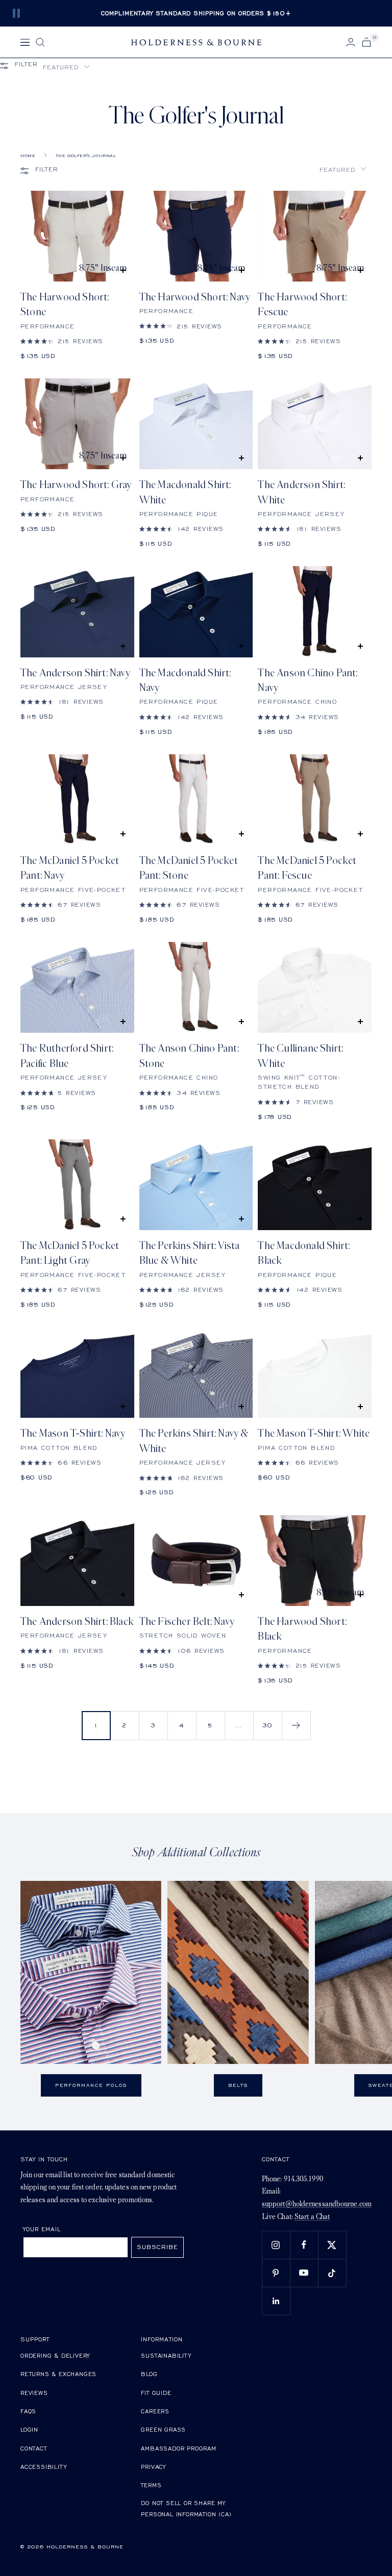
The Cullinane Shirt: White (300, 1056)
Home (28, 156)
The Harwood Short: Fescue (302, 304)
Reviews (34, 2393)
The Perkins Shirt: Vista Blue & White (190, 1253)
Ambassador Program (178, 2448)
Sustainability (166, 2355)
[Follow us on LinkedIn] (276, 2301)
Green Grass (163, 2429)
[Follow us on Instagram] (276, 2245)
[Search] (40, 42)
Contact (34, 2448)
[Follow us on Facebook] (304, 2245)
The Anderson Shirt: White (301, 492)
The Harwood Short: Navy (195, 297)
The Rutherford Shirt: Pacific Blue (67, 1056)
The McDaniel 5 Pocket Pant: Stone (189, 868)
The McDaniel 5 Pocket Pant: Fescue (307, 868)
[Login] (351, 42)
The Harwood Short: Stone (65, 304)
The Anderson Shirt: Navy (75, 673)
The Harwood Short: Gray (76, 485)
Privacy (153, 2467)
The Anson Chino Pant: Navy (308, 680)
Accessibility (43, 2467)
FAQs (28, 2411)
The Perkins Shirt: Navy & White (194, 1441)
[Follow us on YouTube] (304, 2273)
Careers (155, 2411)
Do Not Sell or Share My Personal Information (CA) (186, 2508)
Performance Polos (91, 2085)
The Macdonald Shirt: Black (304, 1253)
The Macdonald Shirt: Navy (185, 680)
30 (267, 1725)
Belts (238, 2085)
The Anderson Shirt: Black (77, 1622)
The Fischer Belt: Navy (187, 1622)
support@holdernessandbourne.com (317, 2204)
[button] (66, 67)
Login (29, 2429)
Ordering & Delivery (55, 2355)
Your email (42, 2229)
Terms (151, 2485)
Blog (149, 2374)
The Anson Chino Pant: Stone (189, 1056)
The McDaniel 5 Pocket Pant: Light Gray (70, 1253)
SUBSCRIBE (157, 2247)
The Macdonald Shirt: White (185, 492)
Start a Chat (312, 2217)
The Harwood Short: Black (302, 1629)
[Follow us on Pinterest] (276, 2273)
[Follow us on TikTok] (332, 2273)
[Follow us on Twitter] (332, 2245)
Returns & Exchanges (58, 2374)
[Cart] (366, 42)
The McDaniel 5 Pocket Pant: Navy (70, 868)
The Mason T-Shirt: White (314, 1433)
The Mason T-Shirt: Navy (73, 1433)
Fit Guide (156, 2393)
